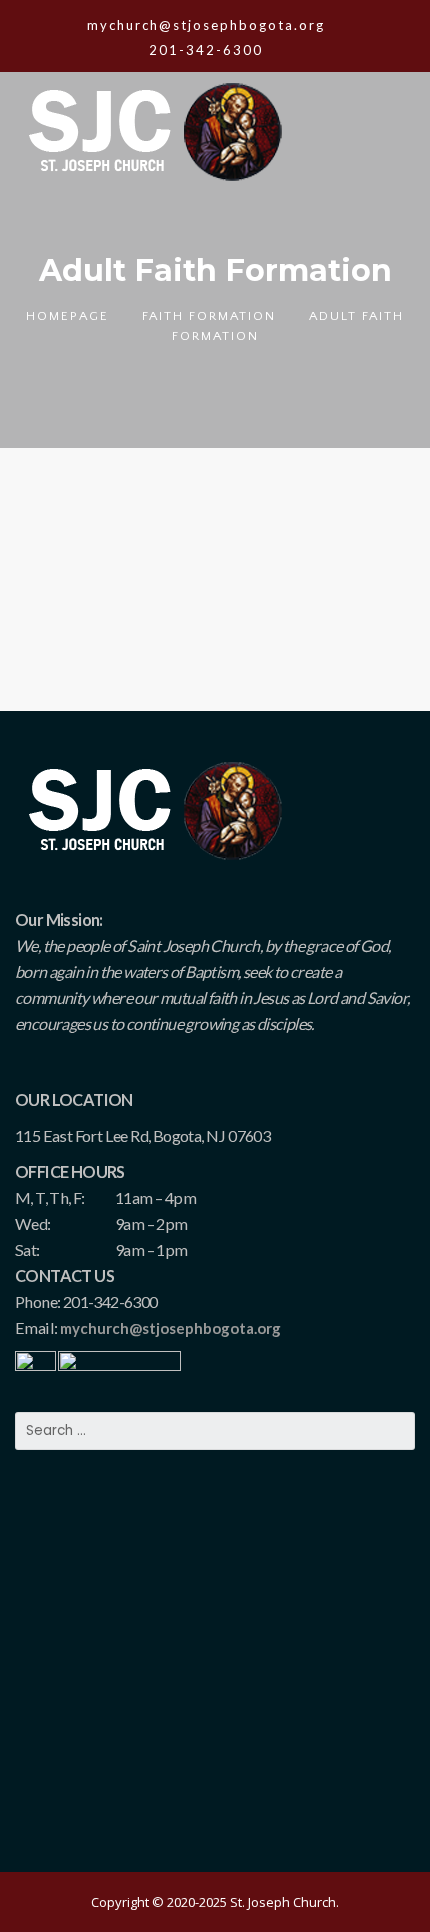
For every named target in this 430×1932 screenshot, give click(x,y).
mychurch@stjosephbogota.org (170, 1328)
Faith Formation (209, 316)
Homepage (67, 316)
